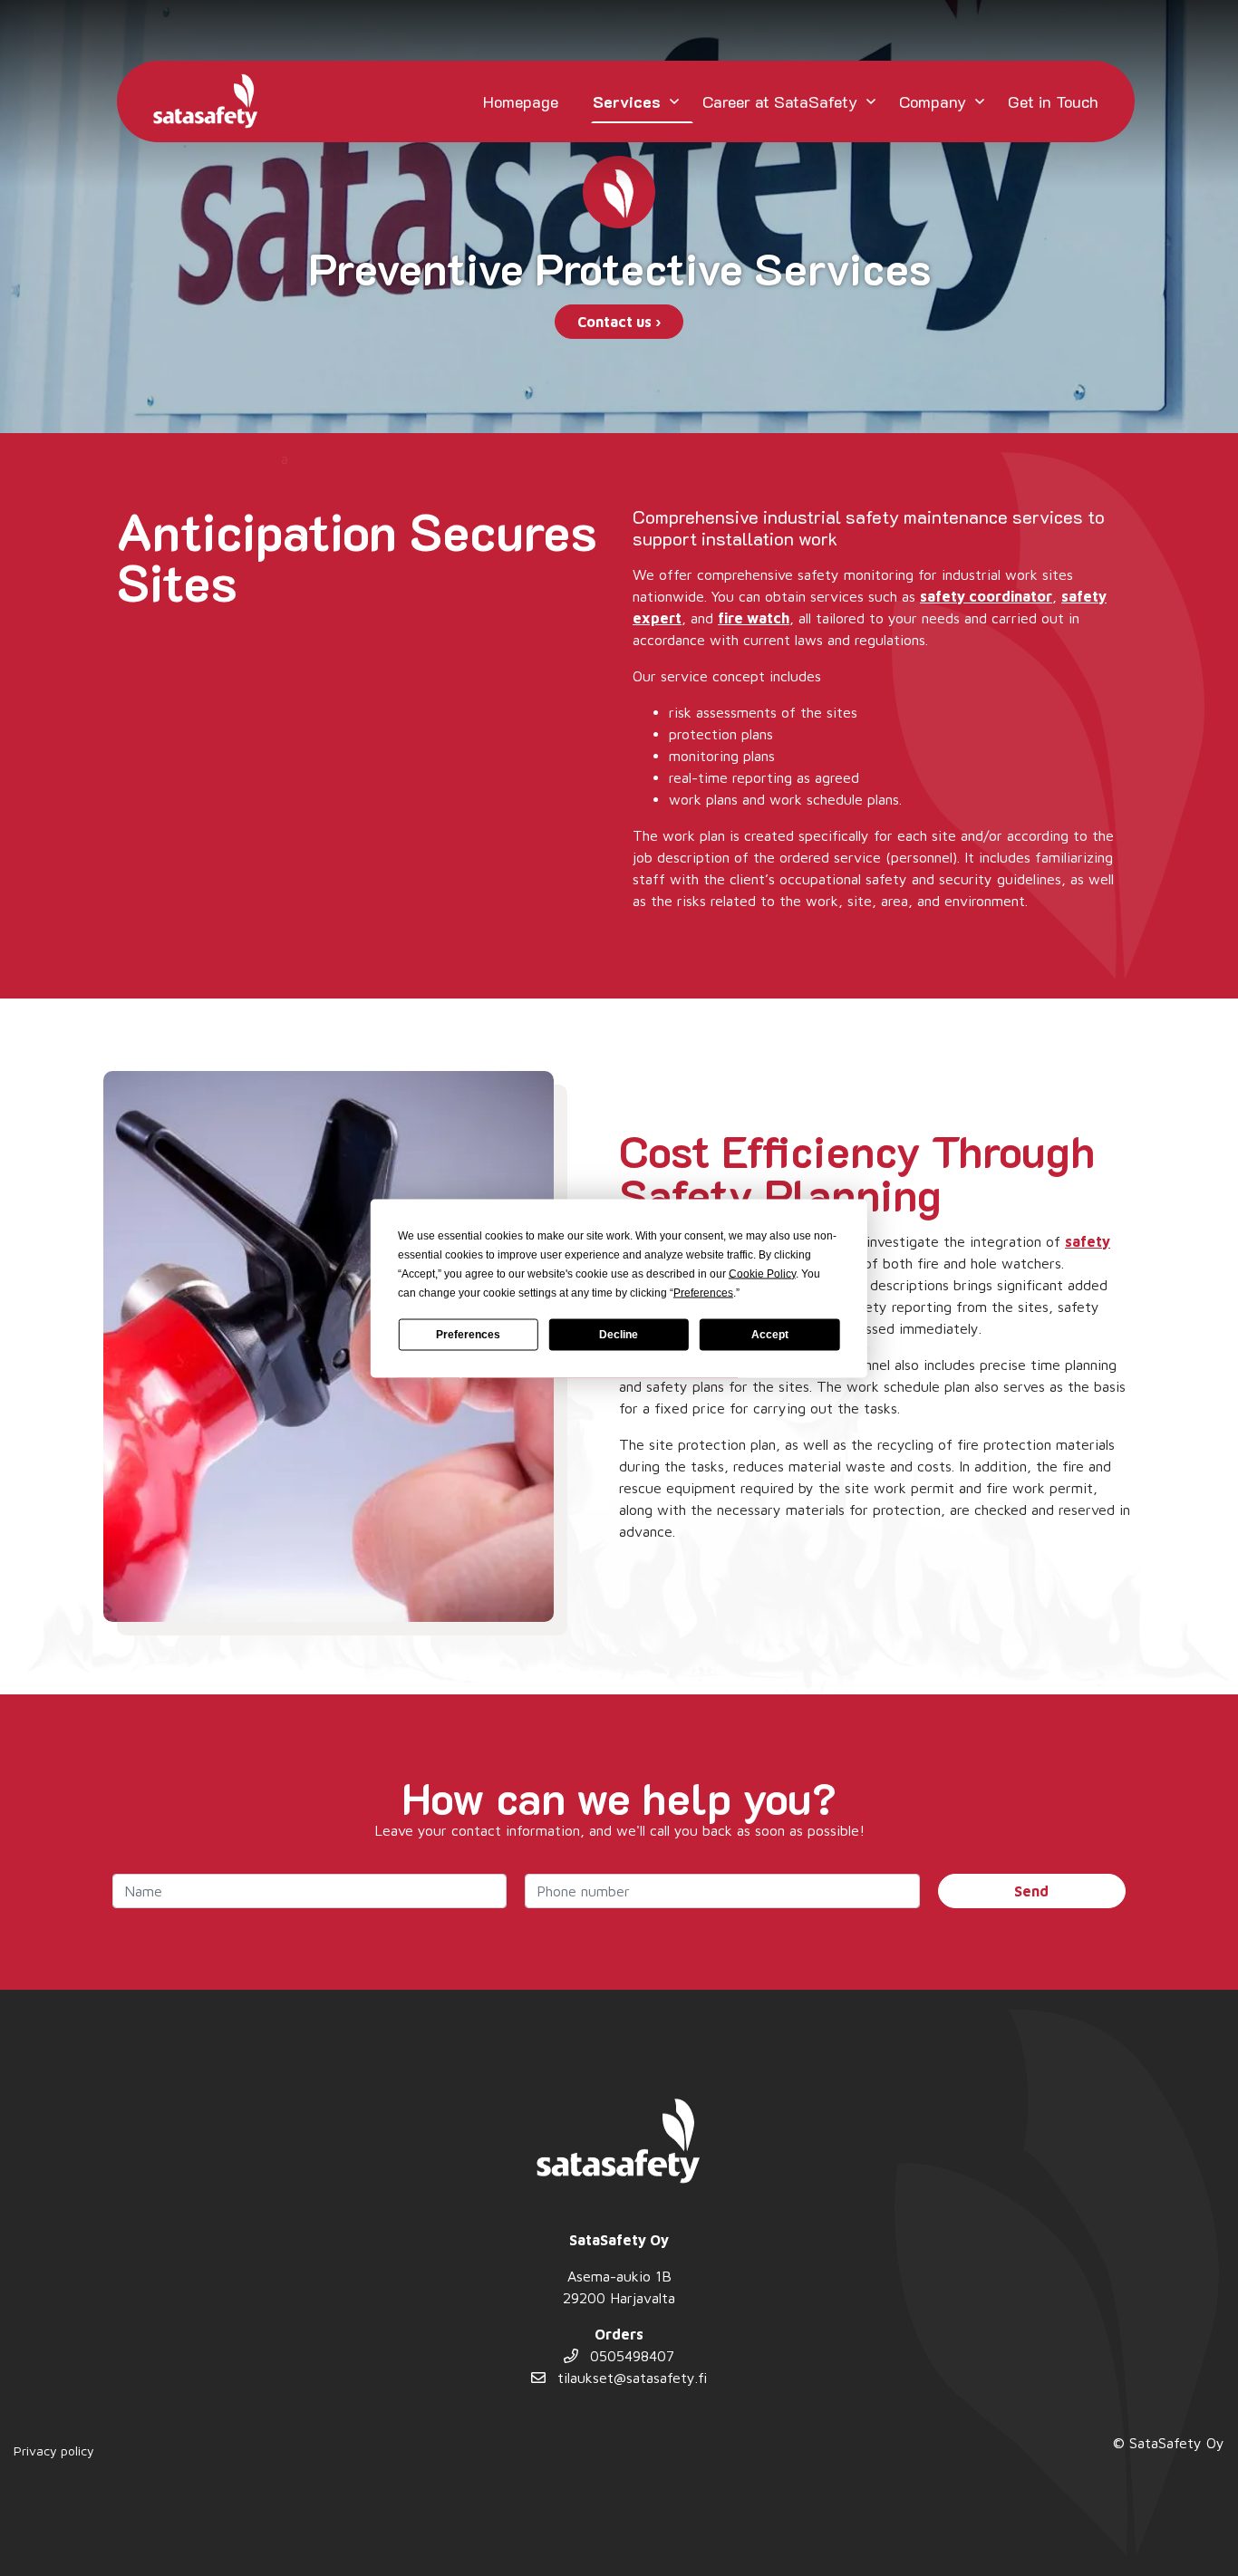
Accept (770, 1335)
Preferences (468, 1335)
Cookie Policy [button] (762, 1273)
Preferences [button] (703, 1292)
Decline (619, 1335)
